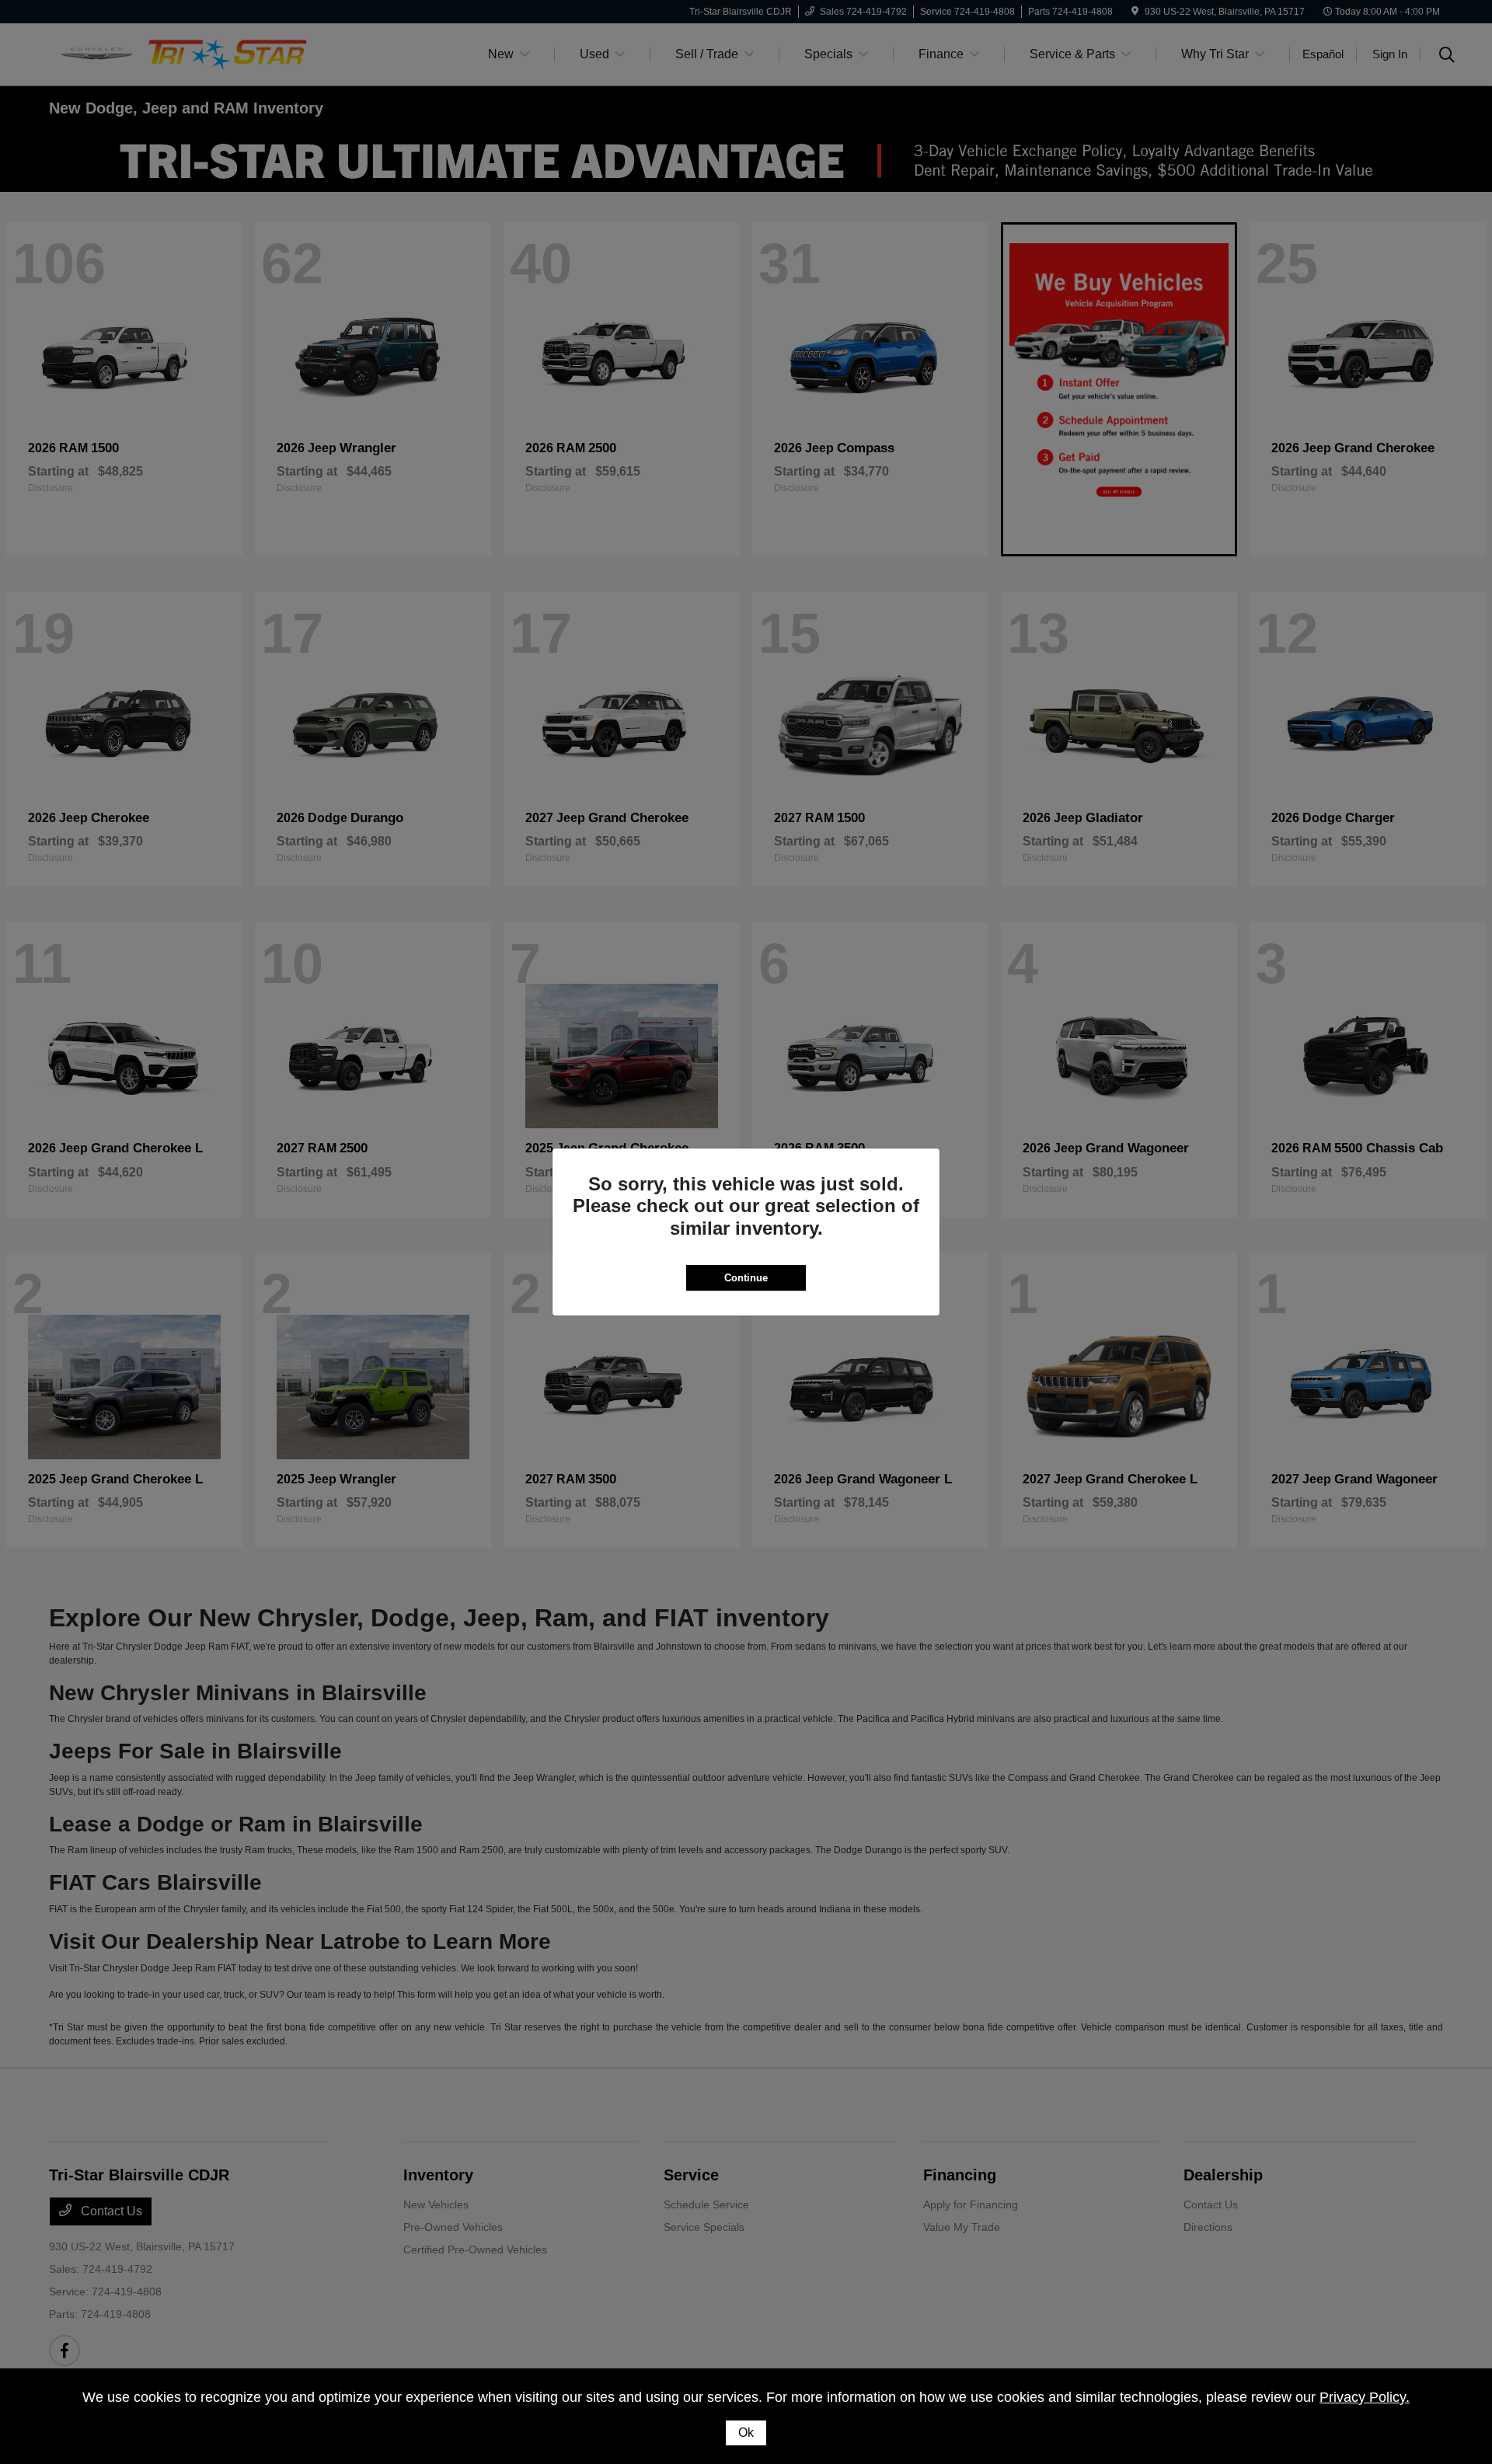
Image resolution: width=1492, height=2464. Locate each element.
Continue (746, 1278)
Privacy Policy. (1365, 2397)
